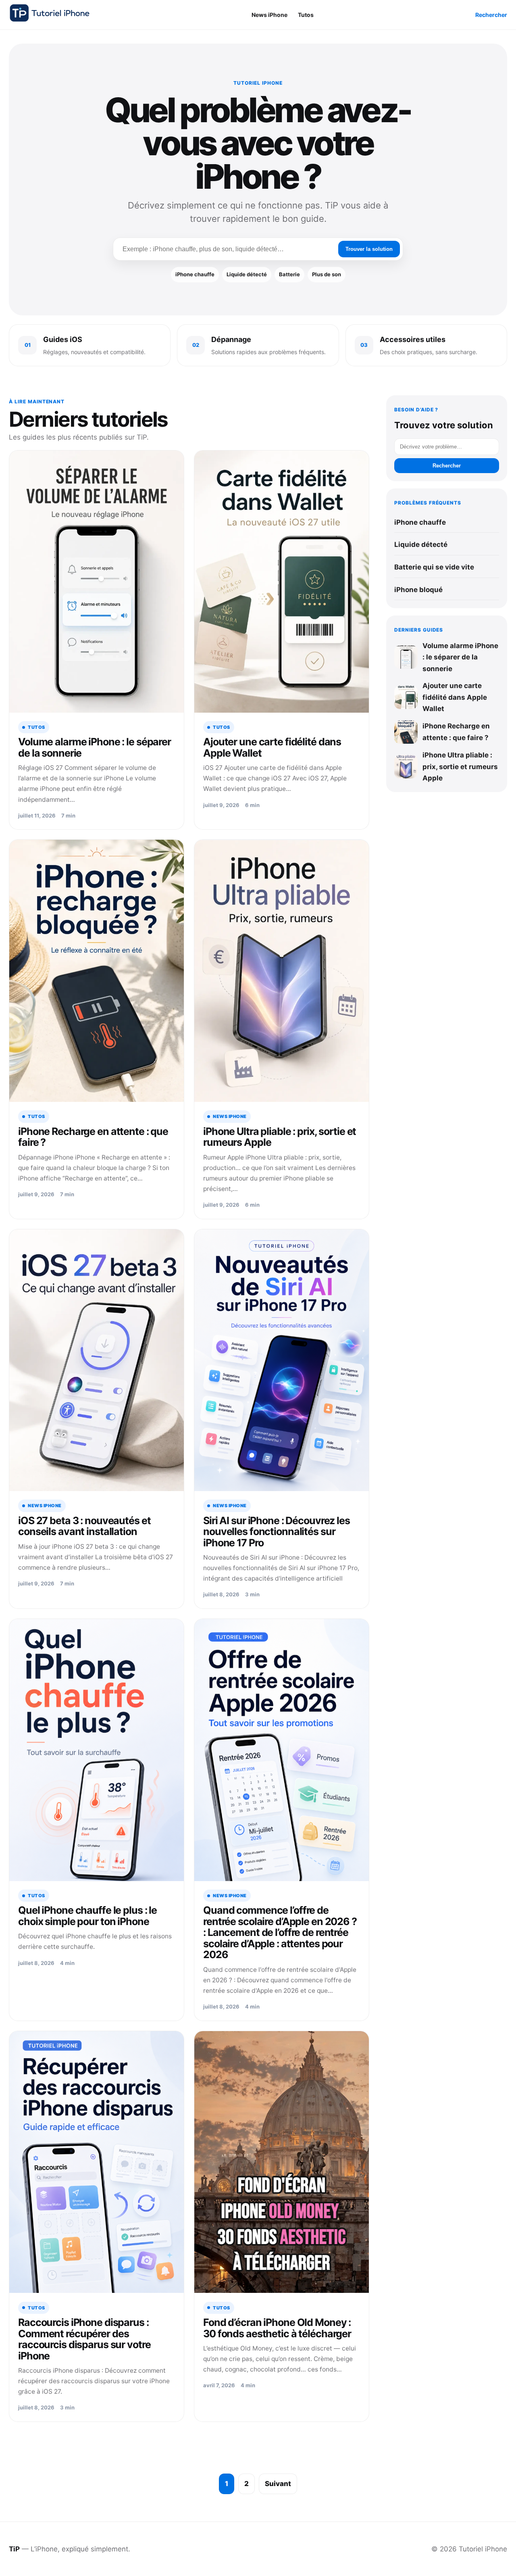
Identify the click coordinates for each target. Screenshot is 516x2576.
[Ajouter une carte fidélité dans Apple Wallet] (282, 582)
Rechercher (491, 15)
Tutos (306, 15)
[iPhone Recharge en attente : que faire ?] (97, 971)
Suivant (278, 2484)
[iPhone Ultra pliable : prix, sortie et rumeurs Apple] (282, 971)
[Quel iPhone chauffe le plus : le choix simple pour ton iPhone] (97, 1750)
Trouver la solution (369, 249)
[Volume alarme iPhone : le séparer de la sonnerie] (97, 582)
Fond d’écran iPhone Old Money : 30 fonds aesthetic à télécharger (277, 2328)
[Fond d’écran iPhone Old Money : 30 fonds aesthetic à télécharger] (282, 2162)
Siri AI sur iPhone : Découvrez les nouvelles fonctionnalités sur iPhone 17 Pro (277, 1532)
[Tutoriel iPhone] (50, 13)
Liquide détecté (247, 274)
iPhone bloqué (418, 590)
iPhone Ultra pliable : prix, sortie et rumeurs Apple (280, 1137)
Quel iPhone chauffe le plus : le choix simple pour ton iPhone (87, 1916)
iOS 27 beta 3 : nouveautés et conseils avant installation (84, 1526)
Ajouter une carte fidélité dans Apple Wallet (272, 747)
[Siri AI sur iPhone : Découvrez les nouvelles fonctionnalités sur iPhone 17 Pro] (282, 1360)
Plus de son (327, 274)
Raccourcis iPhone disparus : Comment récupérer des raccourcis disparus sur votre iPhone (84, 2339)
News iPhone (269, 15)
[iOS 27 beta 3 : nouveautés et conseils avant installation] (97, 1360)
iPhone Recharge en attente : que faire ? (93, 1137)
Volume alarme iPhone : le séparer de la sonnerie (95, 747)
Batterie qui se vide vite (434, 567)
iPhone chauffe (195, 274)
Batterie (289, 274)
